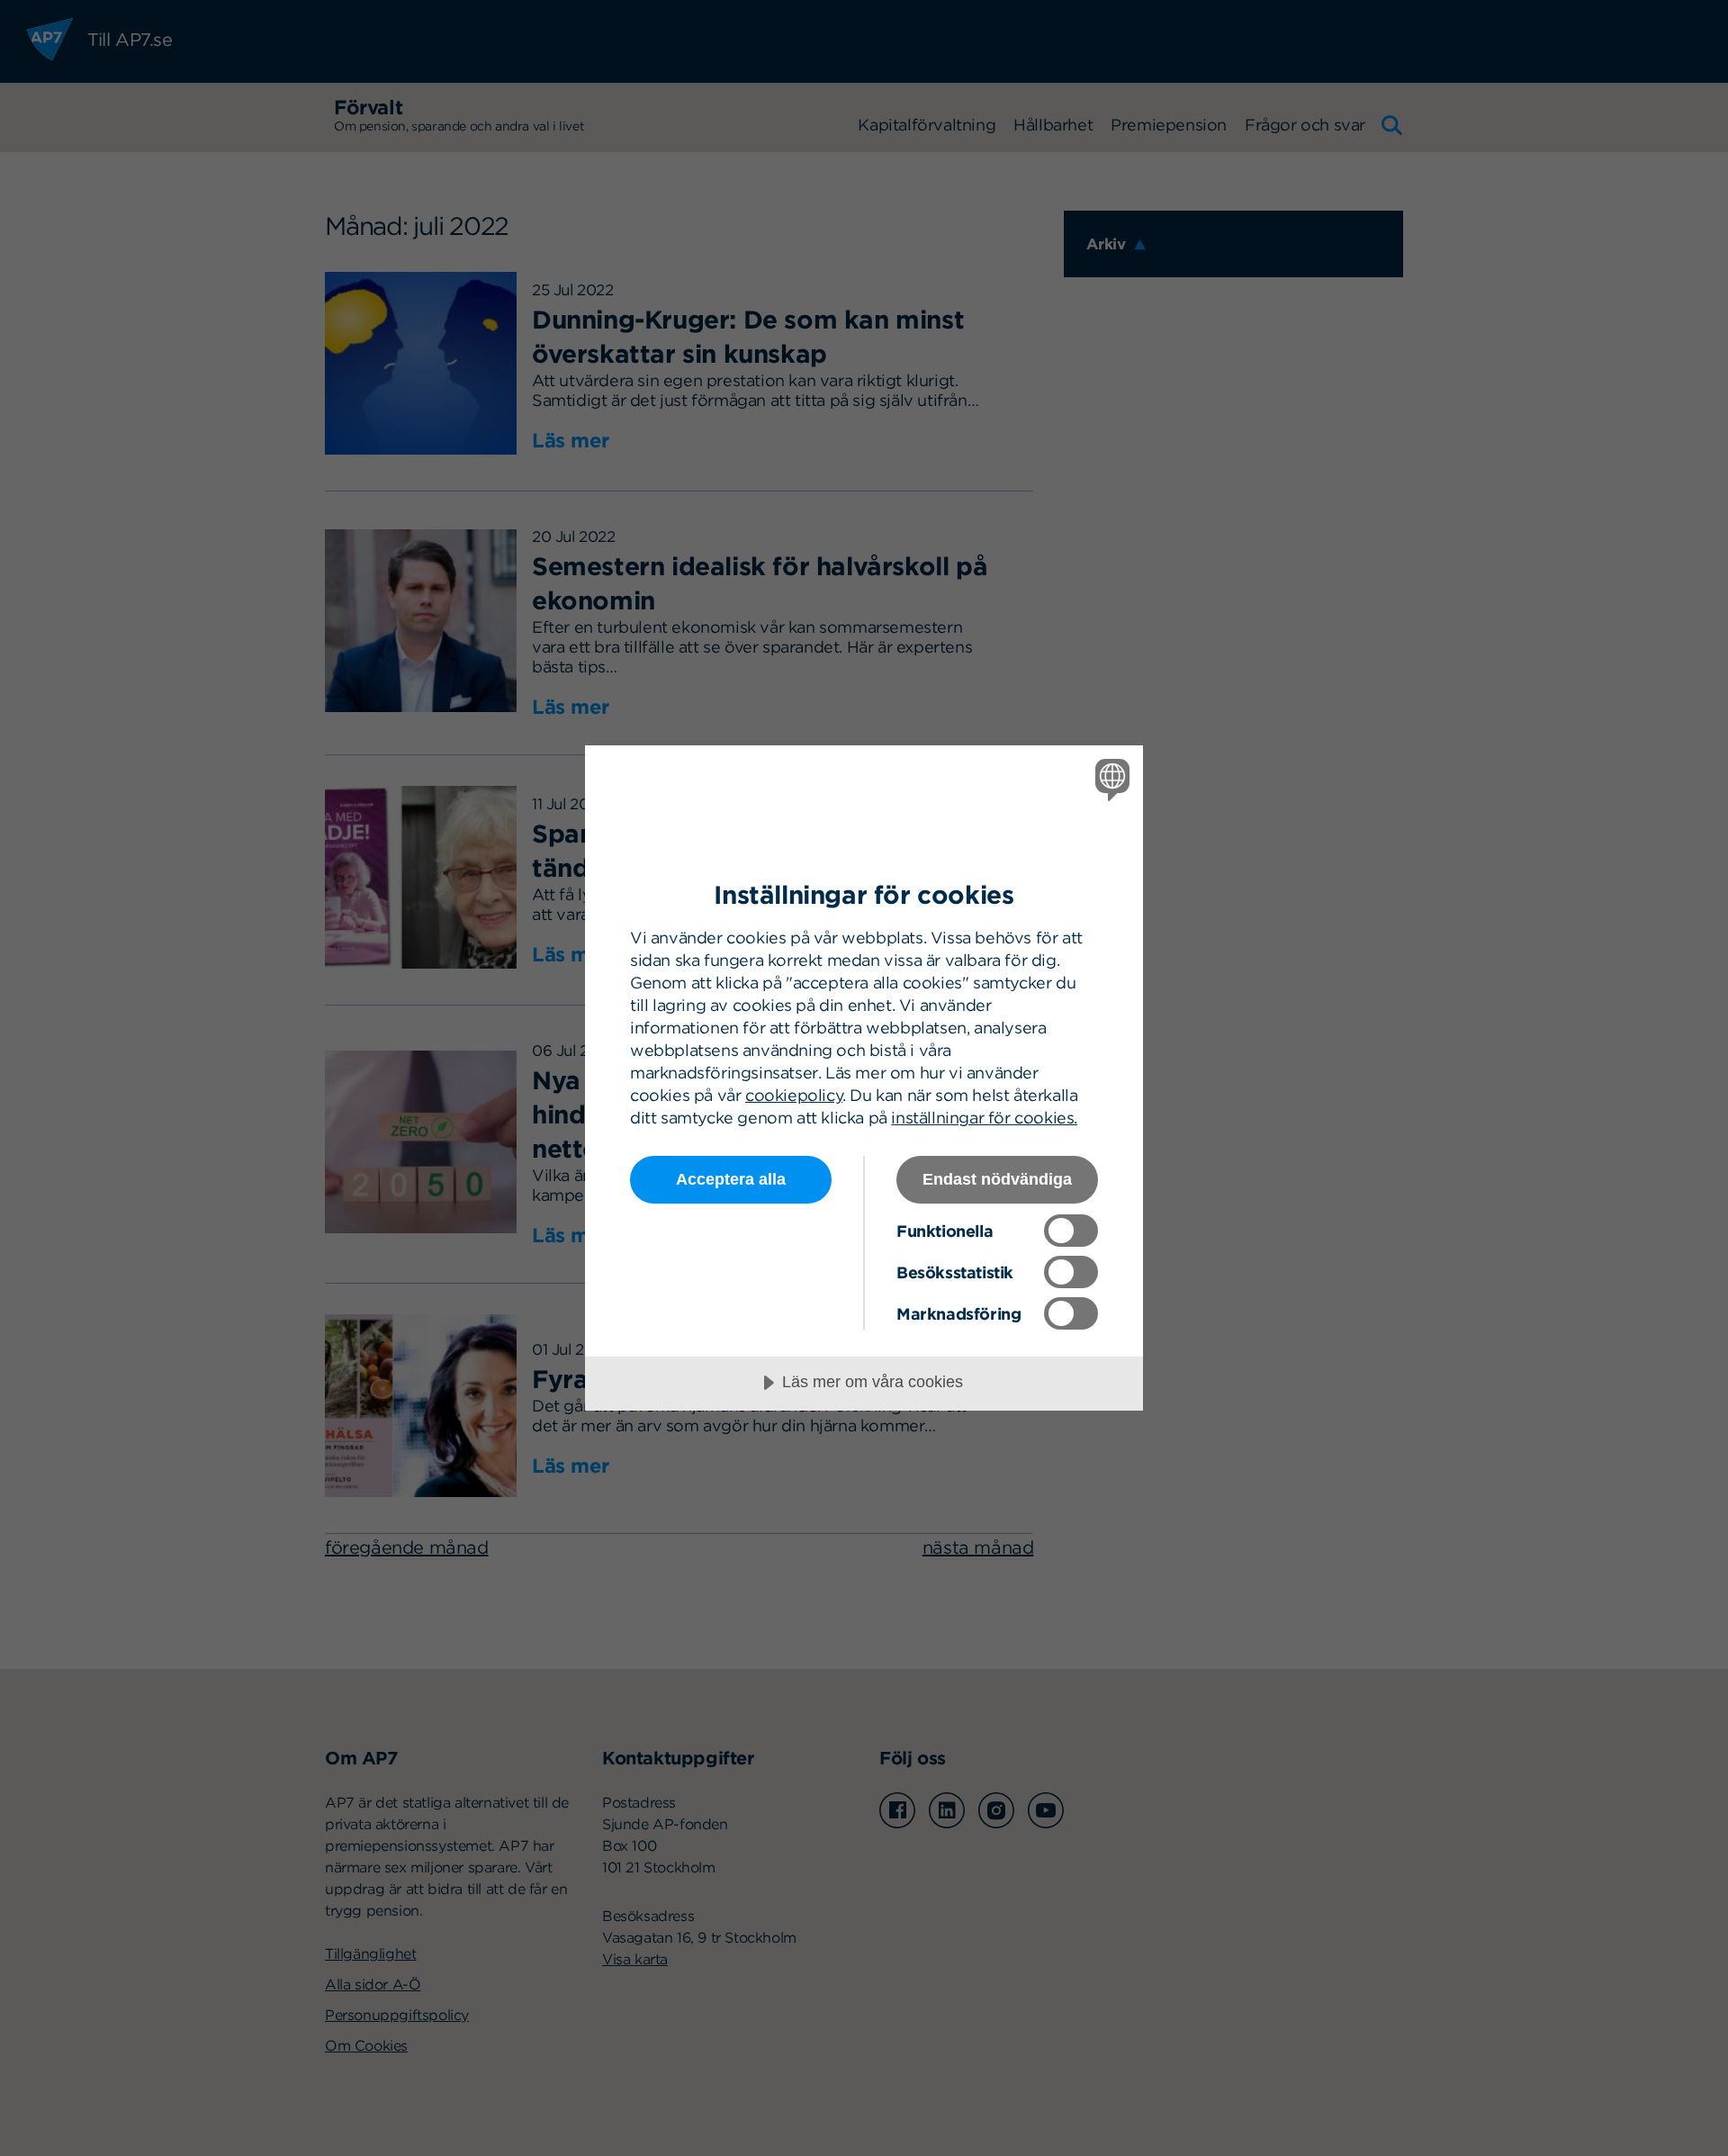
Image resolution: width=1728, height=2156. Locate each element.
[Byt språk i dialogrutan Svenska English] (1109, 779)
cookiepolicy (794, 1095)
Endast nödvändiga (997, 1179)
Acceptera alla (731, 1179)
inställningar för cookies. (984, 1118)
